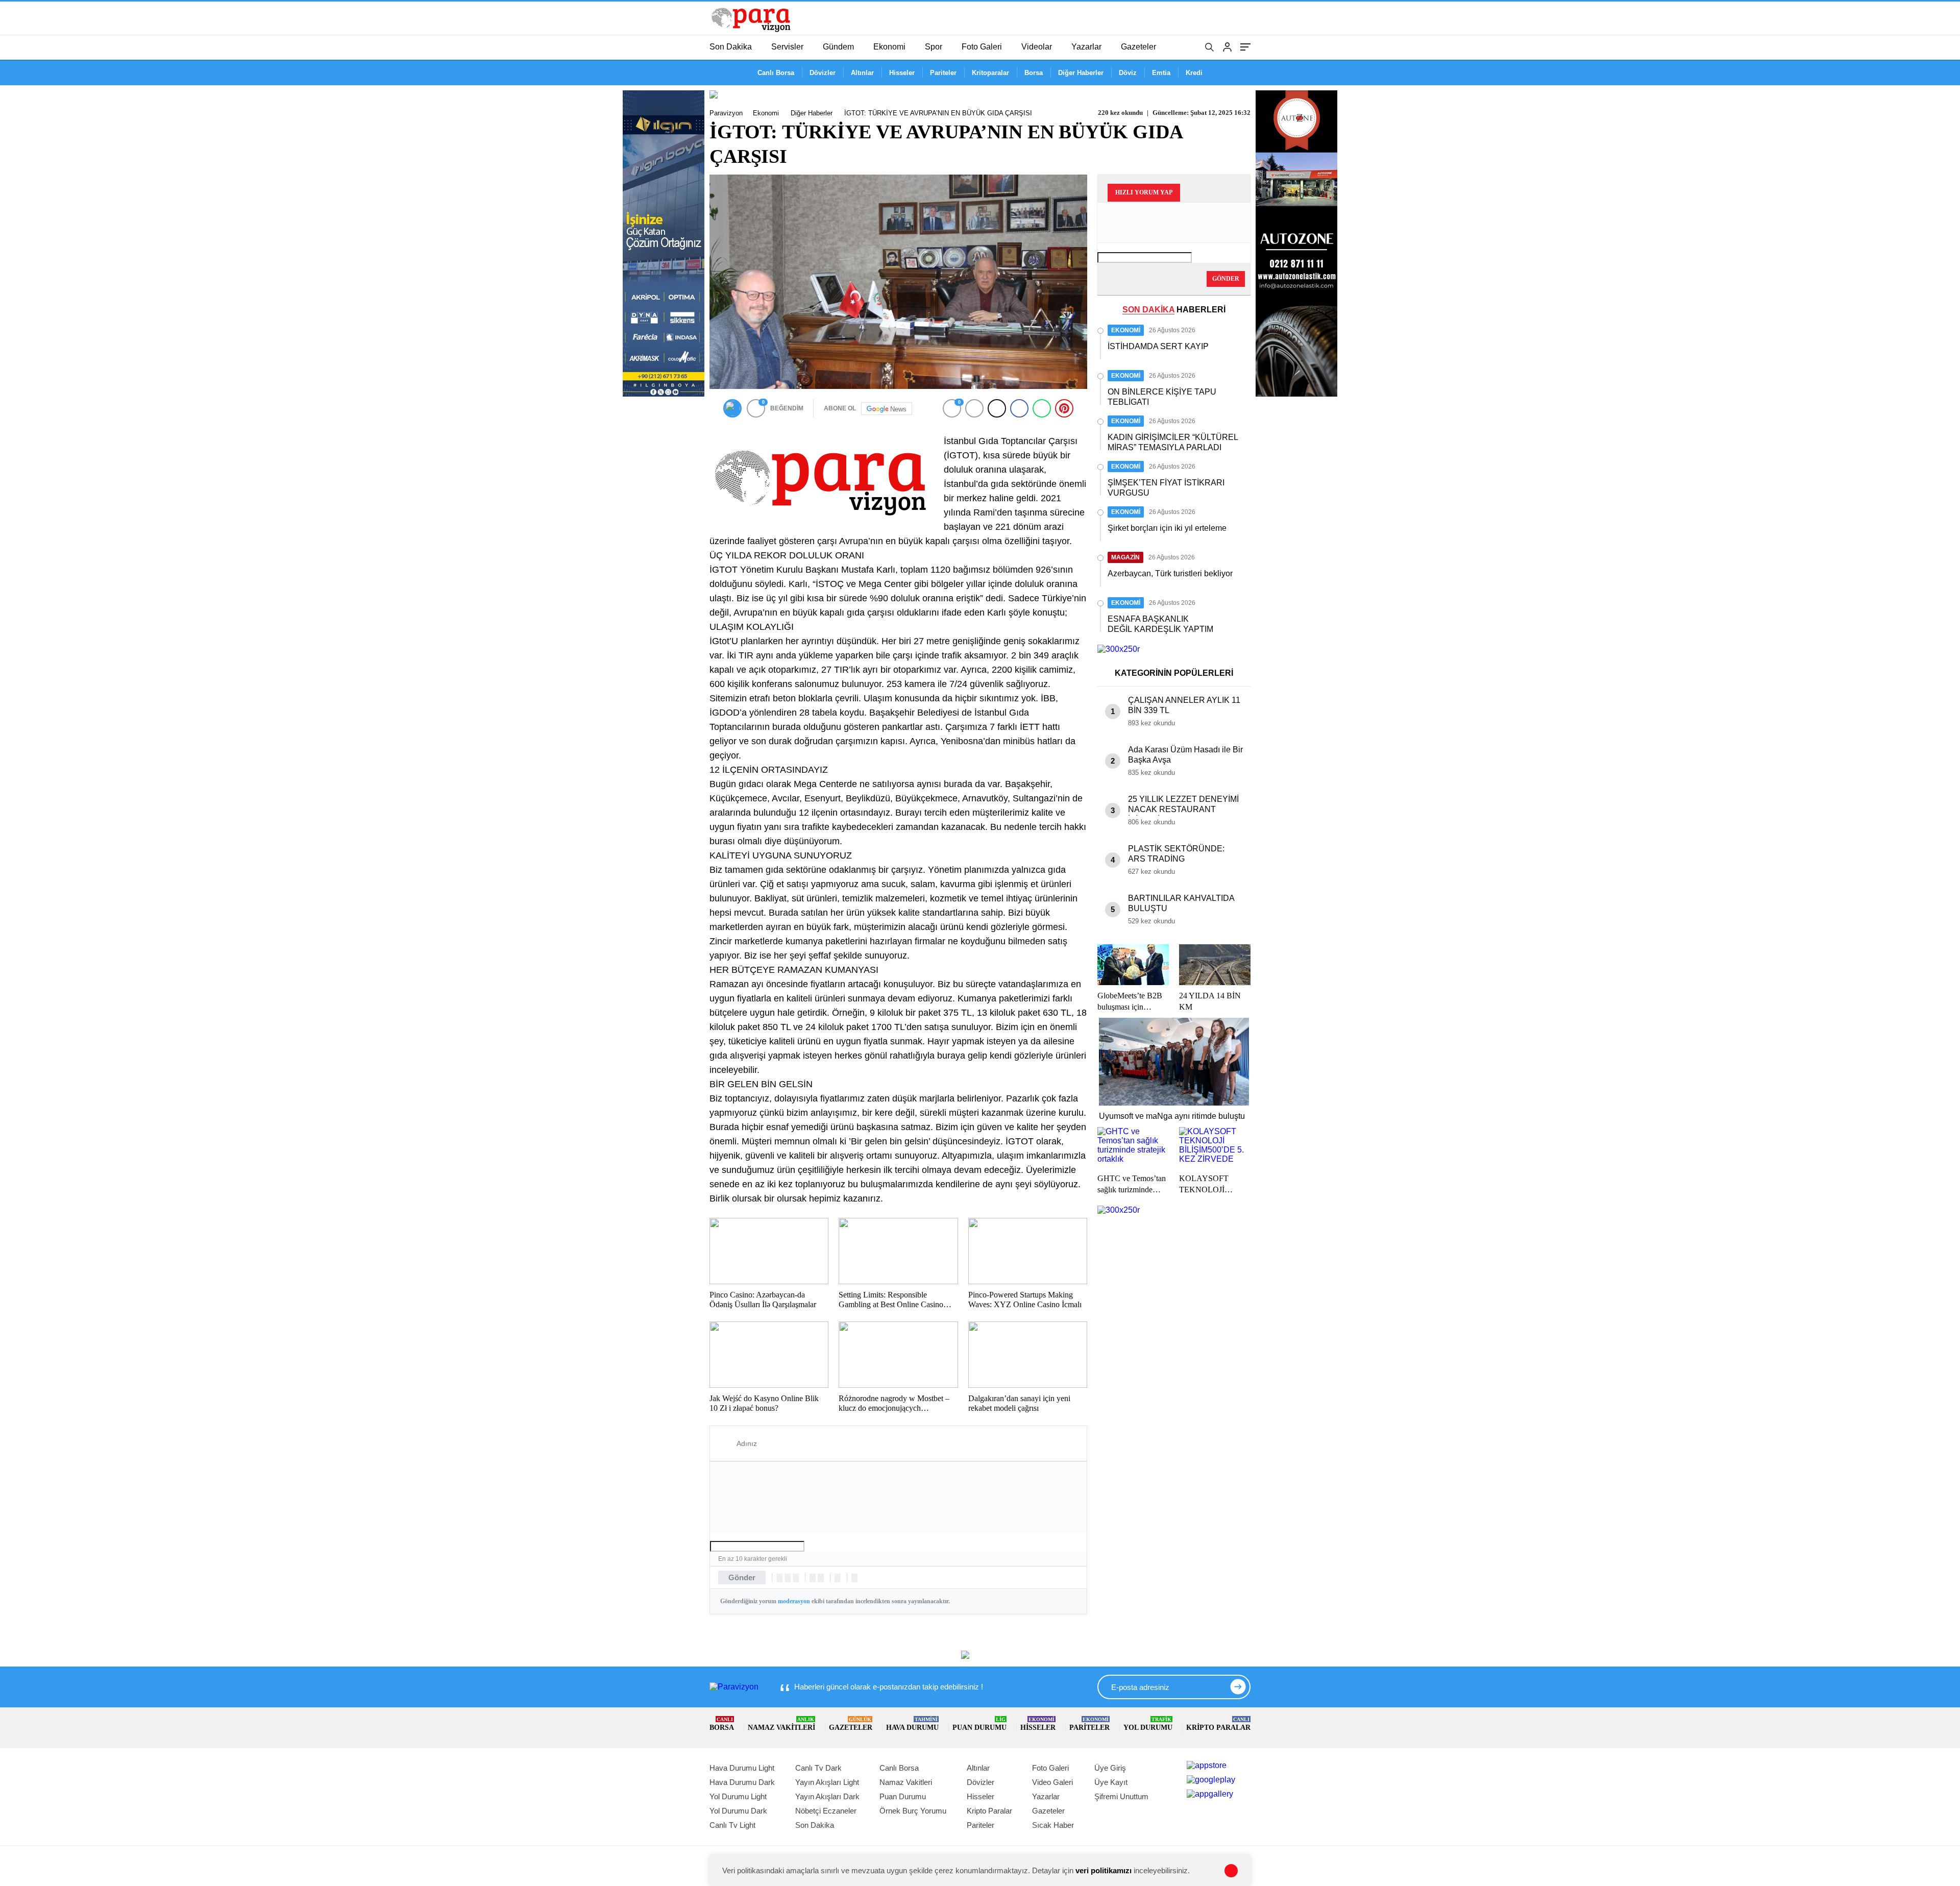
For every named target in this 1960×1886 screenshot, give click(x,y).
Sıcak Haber (1053, 1825)
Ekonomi (889, 47)
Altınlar (862, 73)
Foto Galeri (982, 47)
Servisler (787, 47)
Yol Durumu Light (738, 1796)
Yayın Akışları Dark (827, 1796)
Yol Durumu (1148, 1724)
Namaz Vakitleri (781, 1724)
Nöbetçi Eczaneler (826, 1811)
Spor (934, 47)
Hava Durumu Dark (742, 1782)
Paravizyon (726, 113)
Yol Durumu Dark (738, 1811)
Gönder (742, 1577)
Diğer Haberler (1081, 73)
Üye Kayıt (1111, 1782)
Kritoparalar (990, 73)
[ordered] (813, 1578)
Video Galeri (1052, 1782)
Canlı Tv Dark (818, 1768)
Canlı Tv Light (732, 1825)
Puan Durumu (979, 1724)
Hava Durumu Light (742, 1768)
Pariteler (943, 73)
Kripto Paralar (1218, 1724)
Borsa (1034, 73)
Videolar (1037, 47)
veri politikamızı (1104, 1870)
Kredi (1194, 73)
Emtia (1161, 73)
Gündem (838, 47)
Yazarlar (1086, 47)
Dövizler (823, 73)
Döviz (1128, 73)
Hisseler (902, 73)
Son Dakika (731, 47)
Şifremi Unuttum (1121, 1796)
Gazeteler (1138, 47)
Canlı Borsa (776, 73)
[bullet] (821, 1578)
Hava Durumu (912, 1724)
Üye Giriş (1110, 1768)
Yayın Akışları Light (827, 1782)
